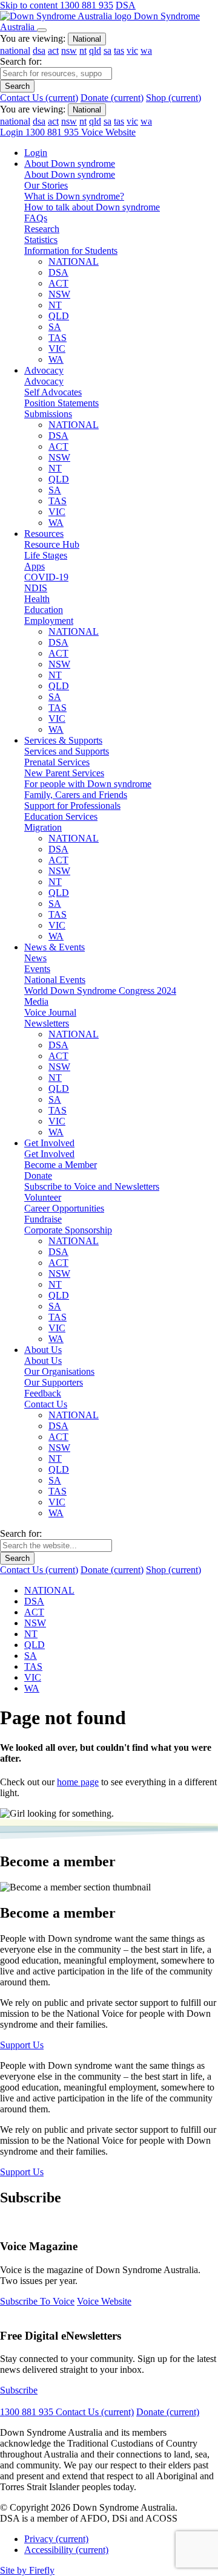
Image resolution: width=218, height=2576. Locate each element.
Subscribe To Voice (37, 2301)
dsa (39, 50)
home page (78, 1782)
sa (107, 50)
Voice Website (108, 132)
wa (146, 50)
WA (56, 359)
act (53, 50)
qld (95, 50)
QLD (59, 316)
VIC (57, 349)
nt (83, 50)
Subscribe (19, 2390)
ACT (58, 283)
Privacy (56, 2539)
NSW (59, 294)
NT (55, 305)
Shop (173, 98)
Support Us (22, 2045)
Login (13, 132)
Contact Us (39, 98)
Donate (112, 98)
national (15, 50)
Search (17, 86)
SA (55, 327)
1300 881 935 (87, 5)
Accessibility (66, 2550)
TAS (58, 338)
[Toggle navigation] (42, 30)
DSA (126, 5)
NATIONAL (74, 261)
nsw (69, 50)
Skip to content (30, 5)
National (87, 39)
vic (132, 50)
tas (119, 50)
